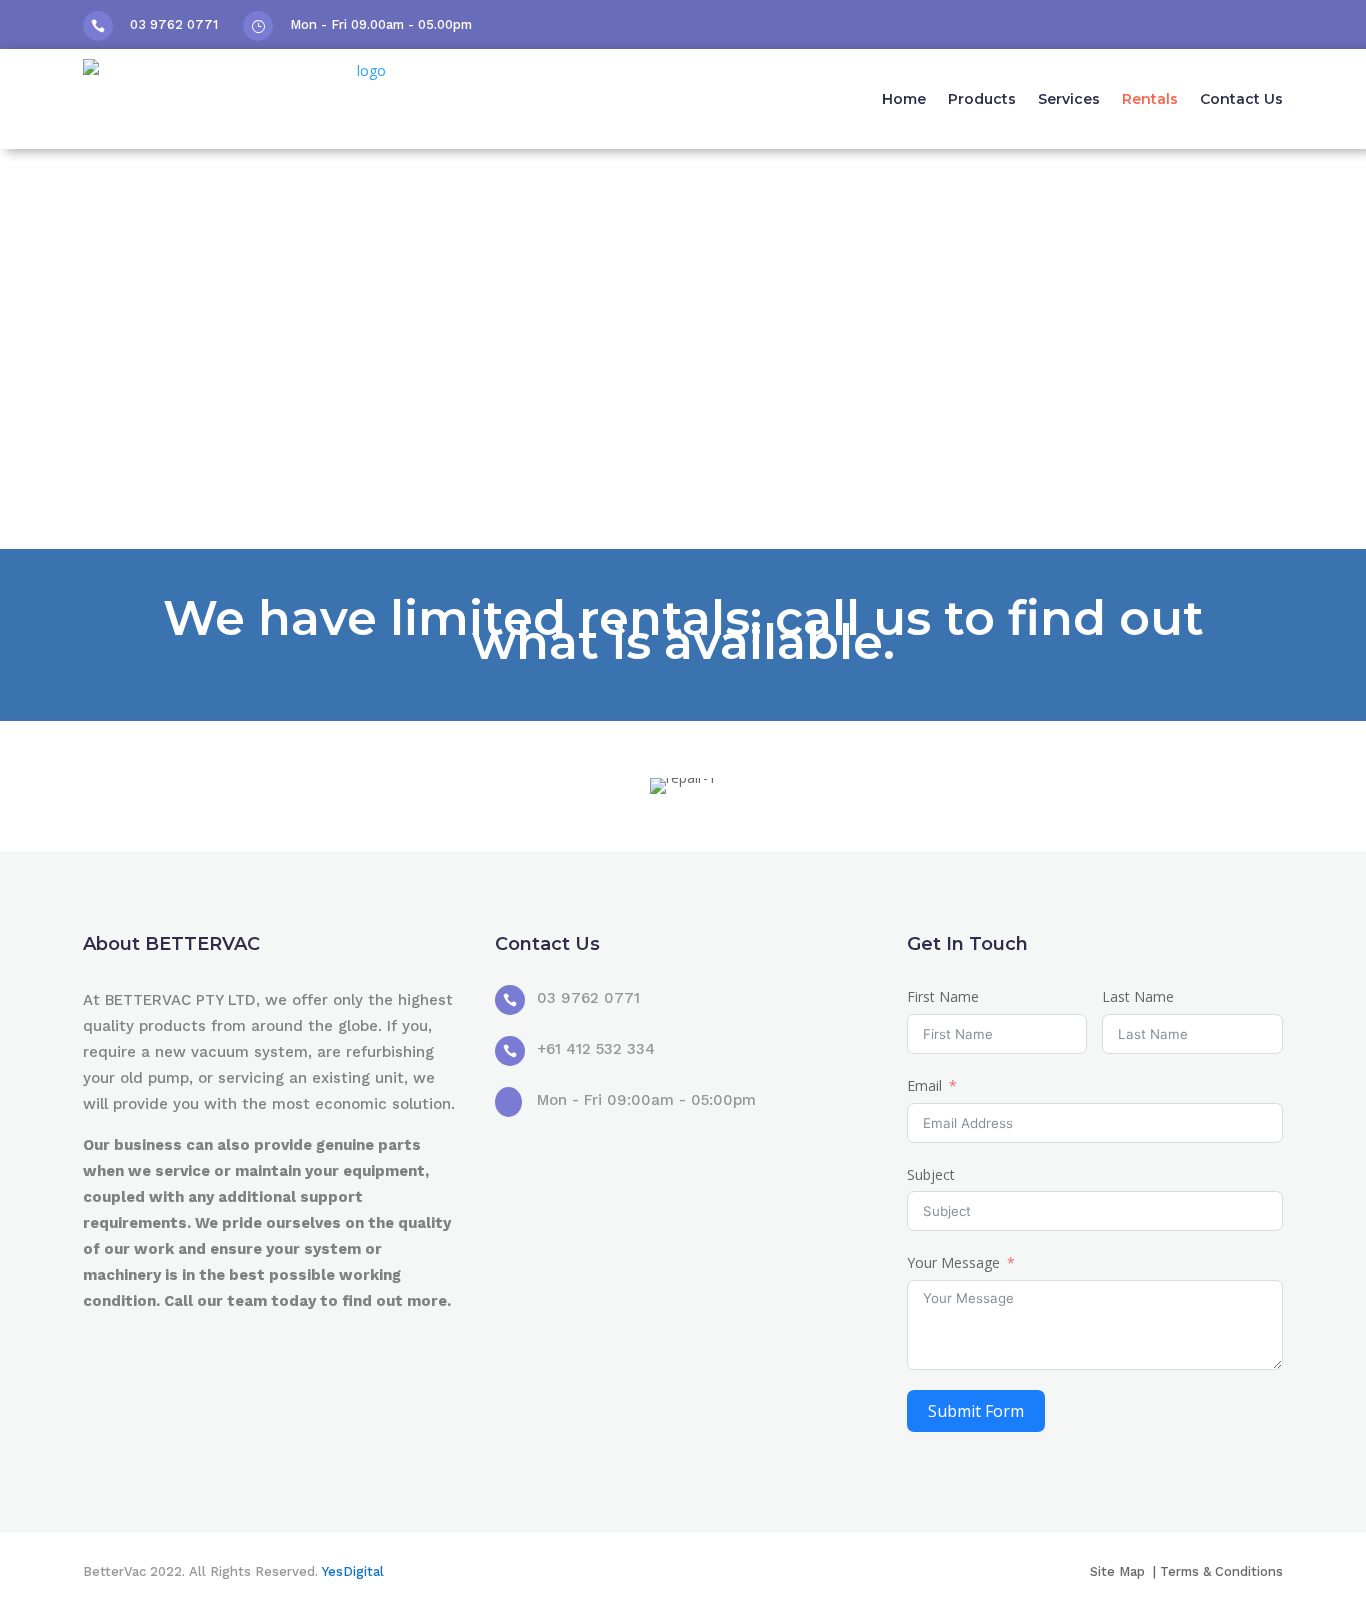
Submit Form (976, 1411)
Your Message (953, 1262)
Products (982, 99)
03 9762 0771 (174, 24)
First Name (943, 996)
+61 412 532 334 (596, 1049)
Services (1069, 99)
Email (924, 1085)
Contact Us (1241, 99)
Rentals (1150, 99)
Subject (931, 1174)
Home (904, 99)
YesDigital (353, 1571)
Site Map (1119, 1571)
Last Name (1138, 996)
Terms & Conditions (1221, 1571)
